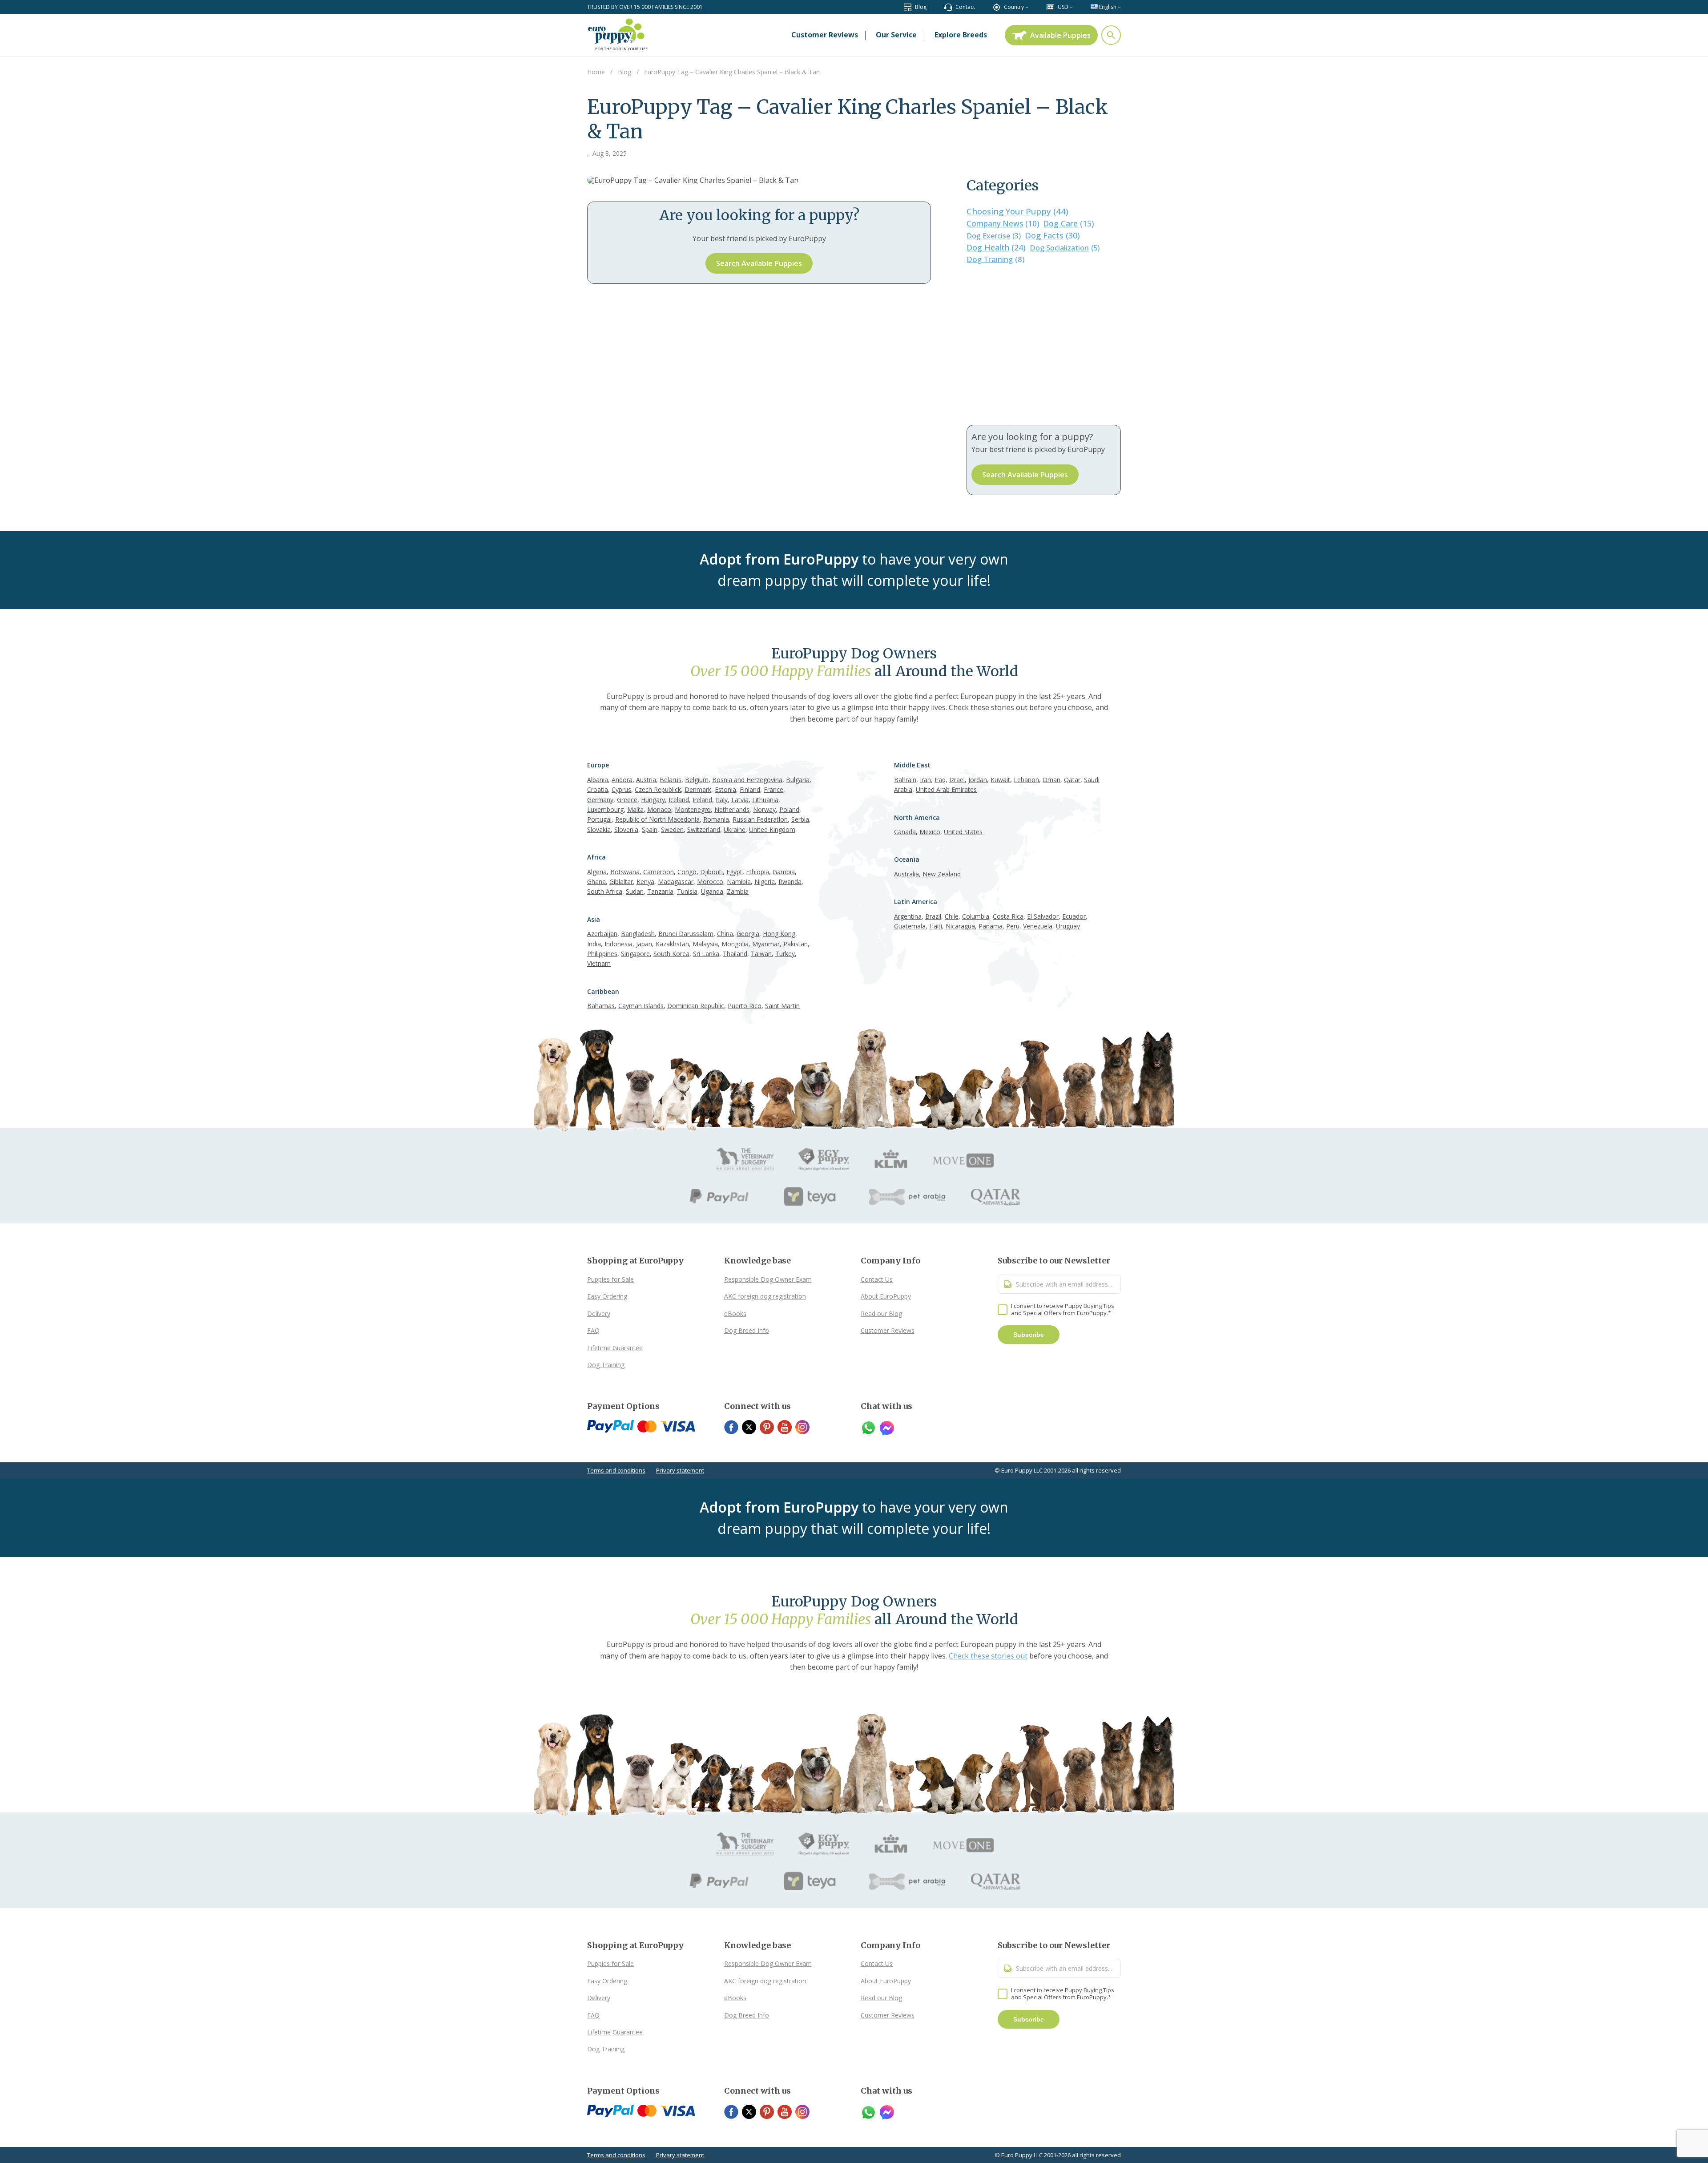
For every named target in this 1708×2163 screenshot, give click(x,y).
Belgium (697, 780)
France (773, 789)
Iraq (940, 780)
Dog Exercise (994, 236)
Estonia (725, 789)
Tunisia (687, 891)
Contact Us (877, 1279)
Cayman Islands (641, 1006)
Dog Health (996, 247)
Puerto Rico (745, 1006)
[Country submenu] (1027, 7)
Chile (952, 916)
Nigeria (765, 882)
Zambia (738, 891)
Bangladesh (638, 934)
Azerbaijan (602, 934)
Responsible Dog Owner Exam (768, 1279)
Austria (646, 780)
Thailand (735, 954)
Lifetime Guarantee (615, 1348)
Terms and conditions (616, 1470)
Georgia (748, 934)
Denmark (698, 789)
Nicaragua (960, 926)
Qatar (1072, 780)
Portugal (599, 819)
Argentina (908, 916)
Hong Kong (779, 934)
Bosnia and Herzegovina (747, 780)
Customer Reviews (888, 1330)
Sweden (672, 829)
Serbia (800, 819)
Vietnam (599, 963)
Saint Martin (782, 1006)
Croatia (598, 789)
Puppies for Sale (610, 1279)
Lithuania (765, 800)
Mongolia (735, 944)
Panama (991, 926)
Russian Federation (760, 819)
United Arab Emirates (946, 789)
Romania (716, 819)
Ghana (596, 882)
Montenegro (693, 809)
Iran (925, 780)
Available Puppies (1060, 35)
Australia (906, 874)
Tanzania (660, 891)
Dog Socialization (1065, 248)
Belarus (671, 780)
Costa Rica (1008, 916)
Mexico (930, 832)
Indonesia (618, 944)
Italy (722, 800)
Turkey (785, 954)
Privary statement (680, 1470)
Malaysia (705, 944)
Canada (905, 832)
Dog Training (995, 259)
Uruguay (1068, 926)
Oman (1051, 780)
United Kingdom (772, 829)
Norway (764, 809)
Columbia (976, 916)
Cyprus (621, 789)
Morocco (710, 882)
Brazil (933, 916)
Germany (600, 800)
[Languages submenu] (1119, 7)
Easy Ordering (607, 1296)
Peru (1013, 926)
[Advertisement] (1044, 345)
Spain (650, 829)
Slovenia (626, 829)
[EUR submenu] (1071, 7)
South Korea (671, 954)
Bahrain (905, 780)
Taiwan (761, 954)
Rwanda (790, 882)
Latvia (740, 800)
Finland (750, 789)
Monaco (659, 809)
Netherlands (732, 809)
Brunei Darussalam (686, 934)
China (725, 934)
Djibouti (711, 872)
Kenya (645, 882)
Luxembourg (605, 809)
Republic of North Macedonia (657, 819)
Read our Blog (881, 1314)
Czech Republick (658, 789)
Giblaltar (621, 882)
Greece (627, 800)
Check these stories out (988, 1656)
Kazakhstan (672, 944)
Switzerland (704, 829)
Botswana (625, 872)
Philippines (602, 954)
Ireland (702, 800)
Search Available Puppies (759, 263)
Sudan (635, 891)
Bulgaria (798, 780)
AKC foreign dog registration (765, 1296)
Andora (622, 780)
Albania (598, 780)
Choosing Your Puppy (1017, 211)
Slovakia (599, 829)
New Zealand (942, 874)
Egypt (734, 872)
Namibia (739, 882)
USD (1063, 7)
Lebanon (1026, 780)
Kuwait (1000, 780)
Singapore (635, 954)
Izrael (957, 780)
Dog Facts (1052, 235)
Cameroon (659, 872)
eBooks (735, 1314)
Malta (635, 809)
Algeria (597, 872)
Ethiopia (757, 872)
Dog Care (1068, 223)
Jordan (978, 780)
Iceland (679, 800)
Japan (644, 944)
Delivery (599, 1314)
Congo (687, 872)
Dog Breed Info (747, 1330)
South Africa (605, 891)
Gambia (784, 872)
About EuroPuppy (886, 1296)
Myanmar (766, 944)
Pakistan (796, 944)
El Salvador (1043, 916)
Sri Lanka (706, 954)
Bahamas (601, 1006)
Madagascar (676, 882)
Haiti (936, 926)
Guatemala (910, 926)
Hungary (653, 800)
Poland (789, 809)
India (594, 944)
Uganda (712, 891)
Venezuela (1038, 926)
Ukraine (735, 829)
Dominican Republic (696, 1006)
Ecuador (1074, 916)
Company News (1003, 224)
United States (963, 832)
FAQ (593, 1330)
